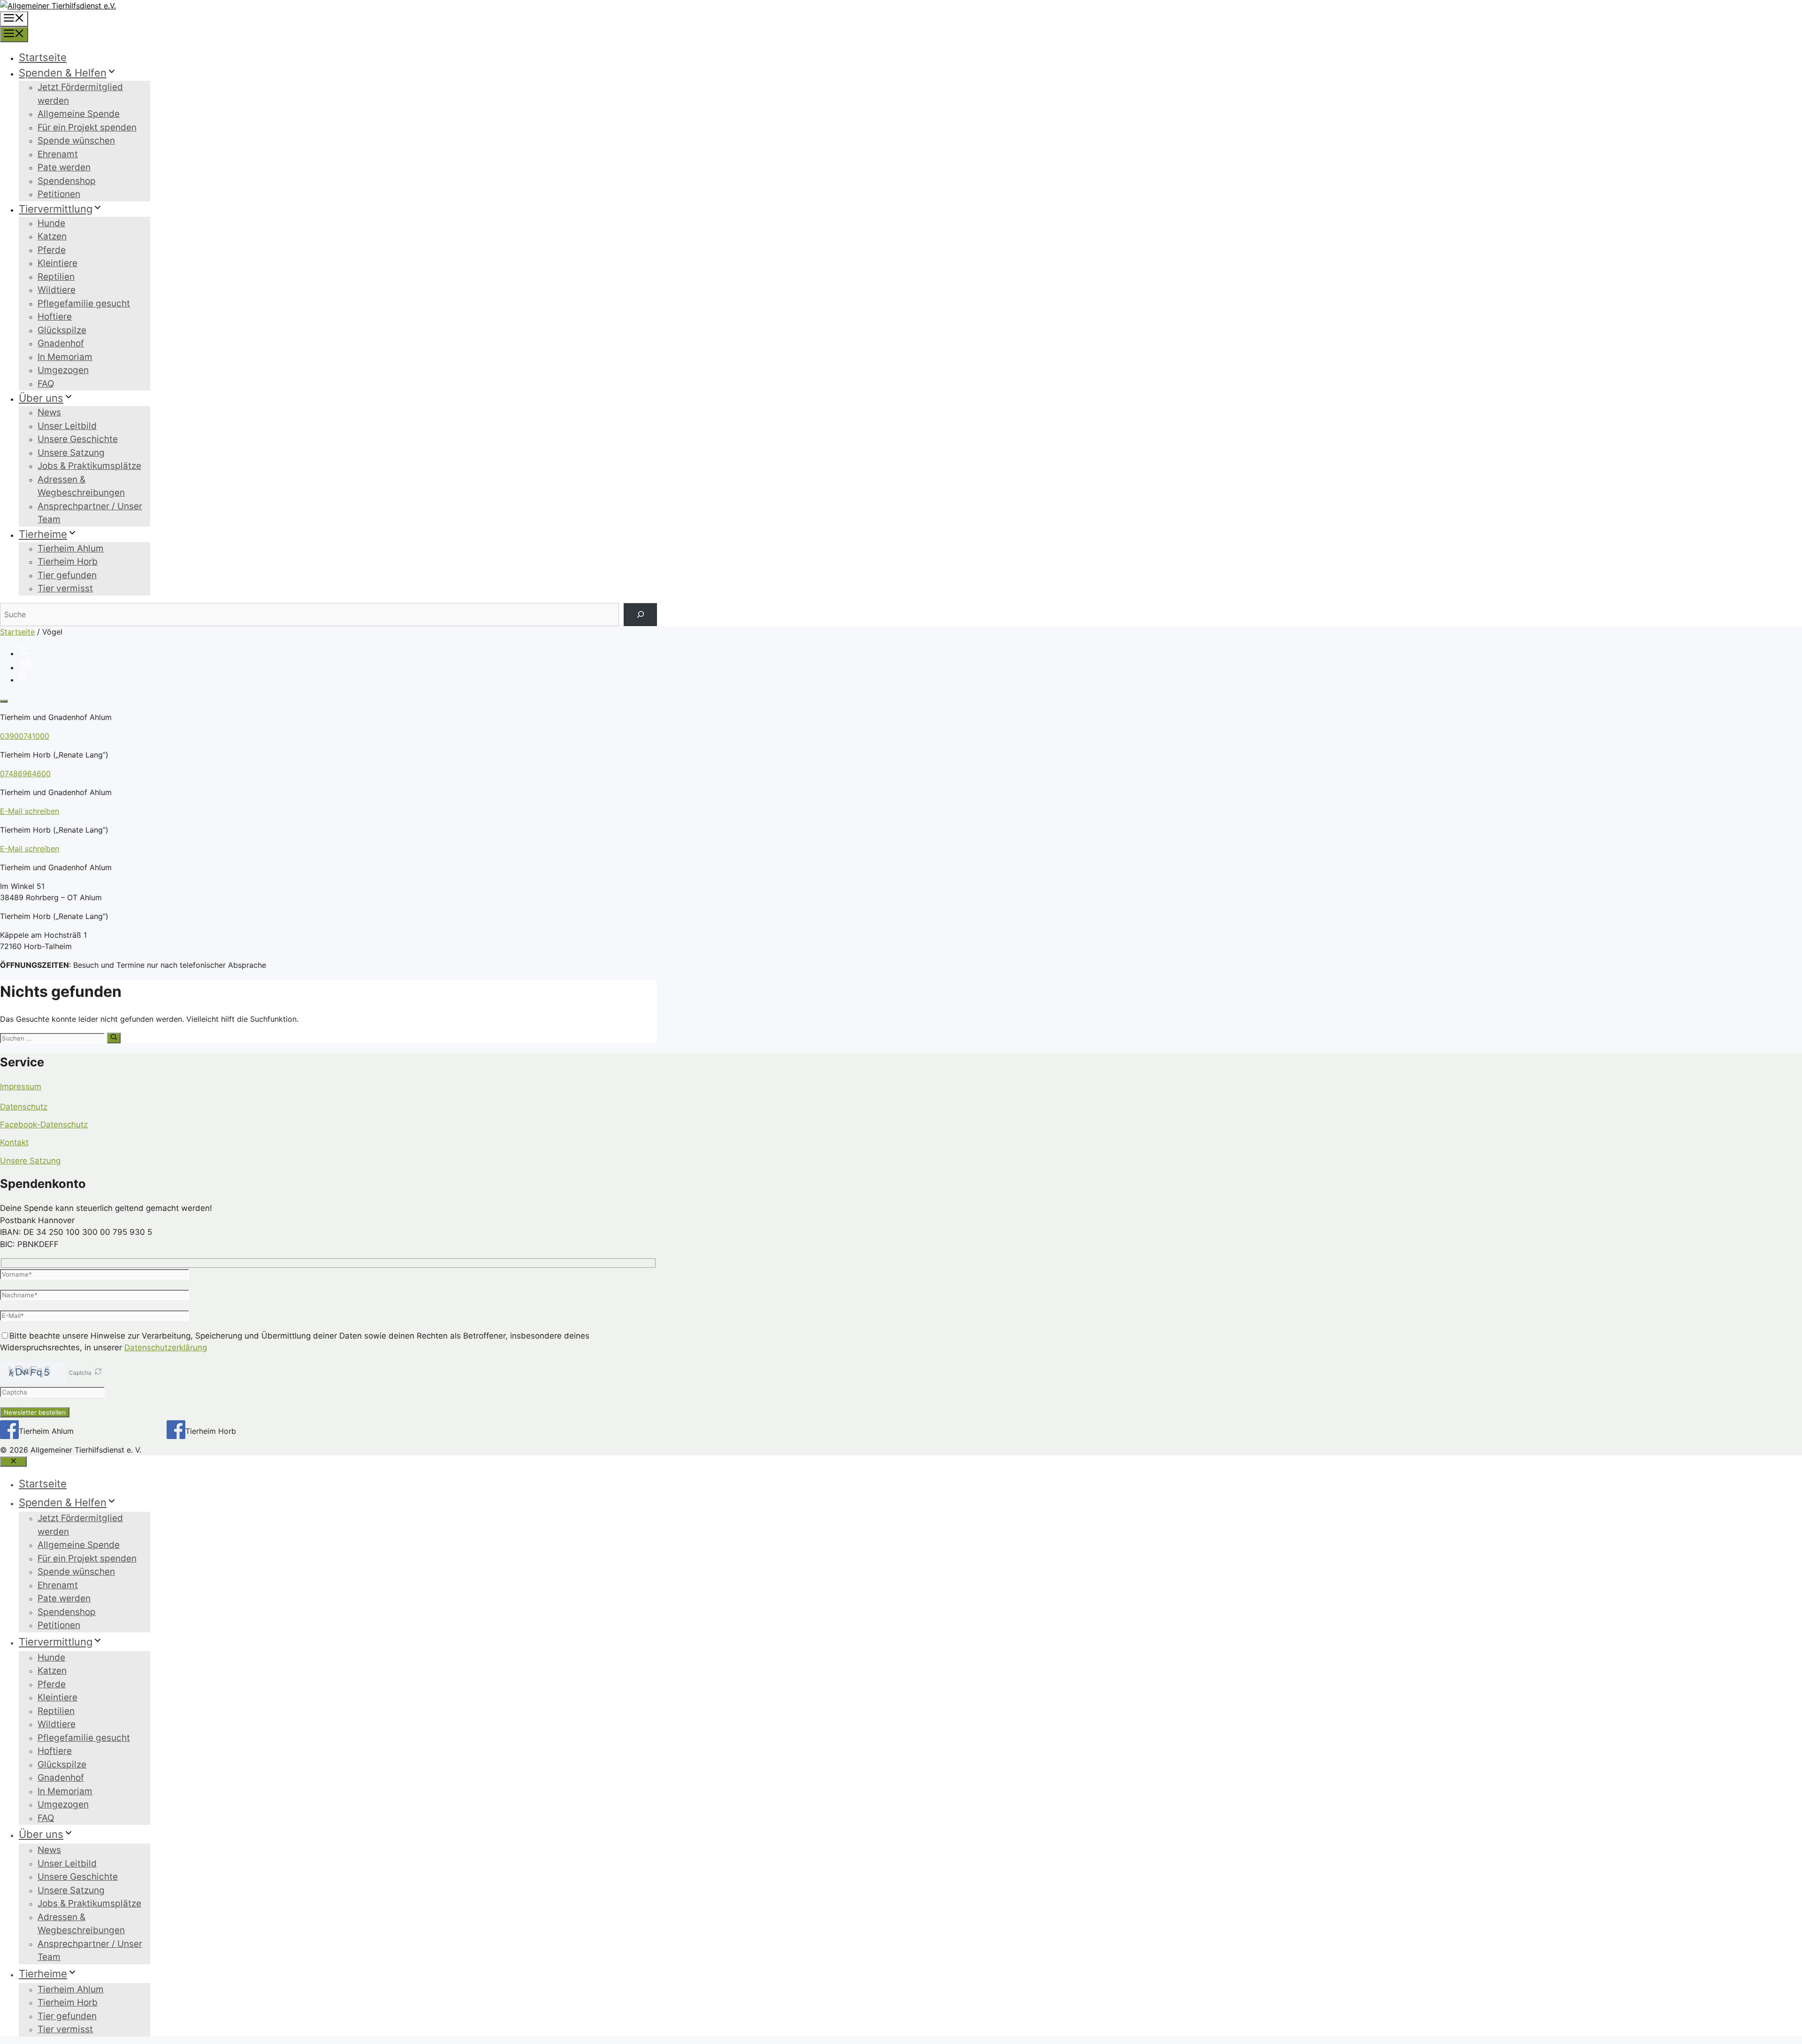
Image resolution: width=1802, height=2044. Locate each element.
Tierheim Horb (68, 562)
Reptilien (56, 277)
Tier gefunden (67, 575)
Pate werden (64, 167)
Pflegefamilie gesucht (84, 303)
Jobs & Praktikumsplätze (89, 466)
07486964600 (25, 773)
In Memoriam (65, 357)
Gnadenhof (61, 343)
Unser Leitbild (67, 426)
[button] (98, 1373)
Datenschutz (24, 1107)
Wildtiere (57, 290)
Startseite (43, 57)
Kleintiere (57, 263)
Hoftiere (55, 317)
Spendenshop (67, 181)
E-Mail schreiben (30, 811)
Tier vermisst (65, 588)
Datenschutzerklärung (166, 1347)
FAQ (46, 384)
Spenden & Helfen (63, 73)
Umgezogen (63, 370)
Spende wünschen (76, 141)
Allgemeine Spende (79, 114)
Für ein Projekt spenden (87, 127)
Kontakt (14, 1142)
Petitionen (59, 194)
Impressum (21, 1087)
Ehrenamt (58, 154)
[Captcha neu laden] (98, 1371)
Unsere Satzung (71, 453)
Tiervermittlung (56, 209)
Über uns (41, 398)
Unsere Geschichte (78, 439)
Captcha (80, 1373)
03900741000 (25, 736)
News (49, 412)
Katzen (52, 236)
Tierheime (43, 534)
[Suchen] (640, 615)
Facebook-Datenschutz (44, 1125)
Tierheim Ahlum (71, 548)
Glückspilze (62, 330)
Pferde (52, 250)
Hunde (51, 223)
